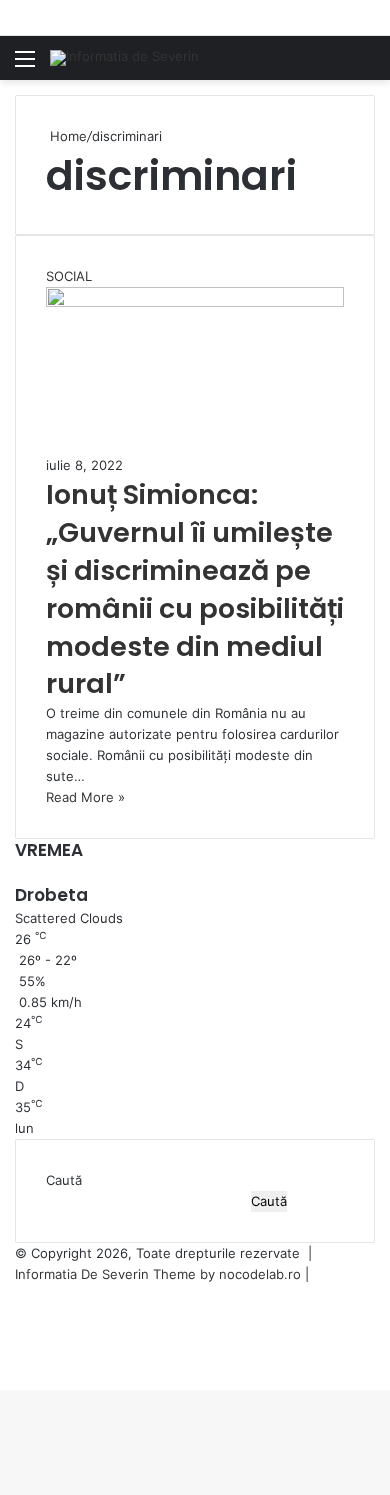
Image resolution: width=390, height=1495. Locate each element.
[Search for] (365, 65)
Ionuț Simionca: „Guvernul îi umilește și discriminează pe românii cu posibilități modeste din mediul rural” (195, 589)
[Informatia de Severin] (124, 58)
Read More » (85, 797)
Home (66, 136)
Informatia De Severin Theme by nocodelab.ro (158, 1274)
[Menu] (25, 65)
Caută (64, 1180)
